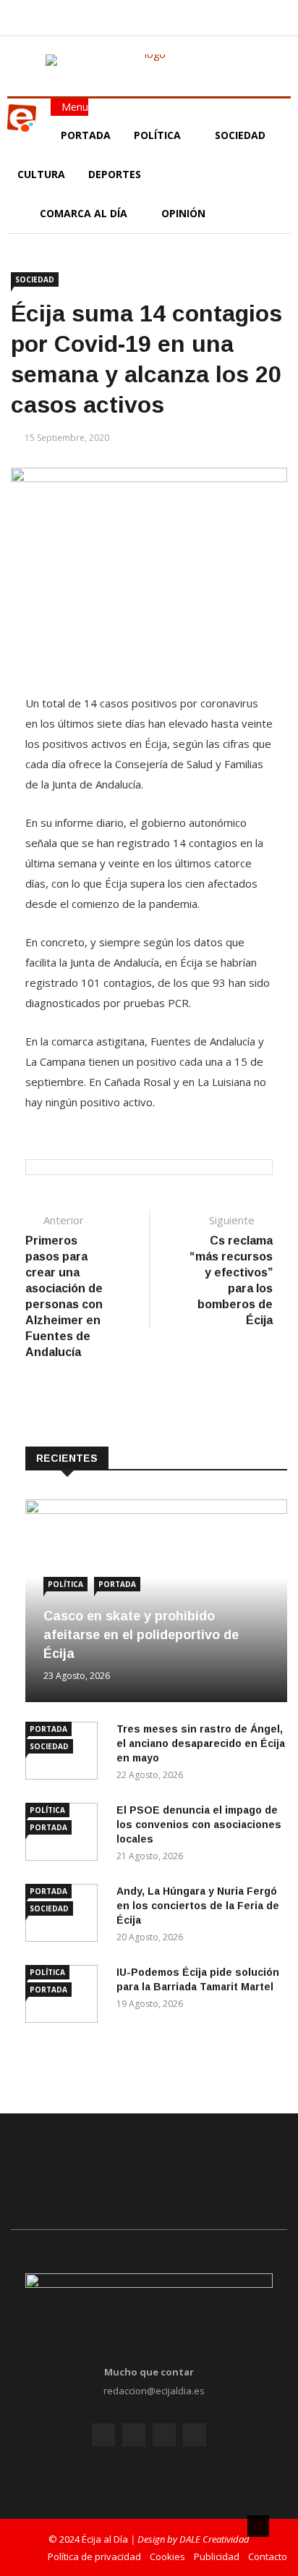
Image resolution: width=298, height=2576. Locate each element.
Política (159, 135)
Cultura (41, 174)
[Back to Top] (258, 2526)
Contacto (268, 2556)
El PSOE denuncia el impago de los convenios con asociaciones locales (199, 1824)
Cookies (167, 2556)
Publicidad (217, 2556)
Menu (73, 107)
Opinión (185, 213)
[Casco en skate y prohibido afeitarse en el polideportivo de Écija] (156, 1510)
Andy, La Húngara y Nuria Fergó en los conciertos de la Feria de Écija (198, 1906)
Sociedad (240, 135)
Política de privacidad (94, 2556)
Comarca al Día (85, 213)
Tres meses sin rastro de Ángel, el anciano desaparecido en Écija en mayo (201, 1743)
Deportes (115, 174)
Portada (86, 135)
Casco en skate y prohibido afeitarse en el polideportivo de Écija (141, 1635)
